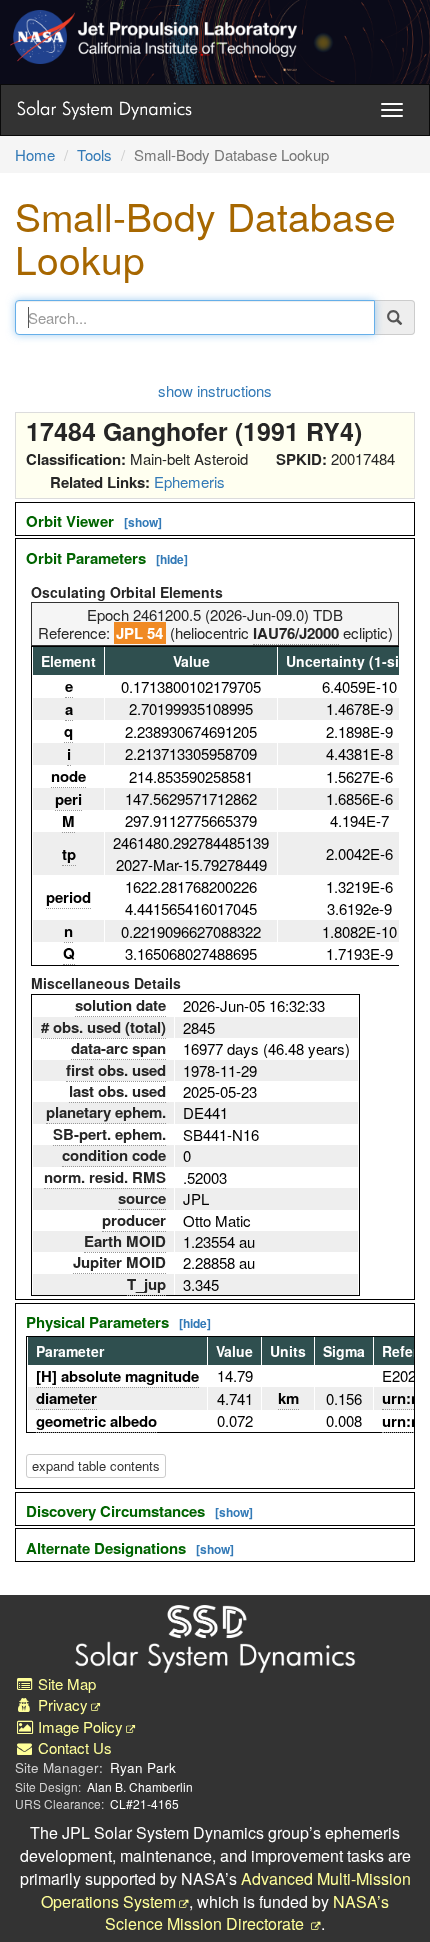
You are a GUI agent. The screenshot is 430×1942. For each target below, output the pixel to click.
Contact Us (73, 1747)
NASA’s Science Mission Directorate (247, 1913)
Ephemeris (189, 481)
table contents (96, 1465)
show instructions (215, 390)
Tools (94, 154)
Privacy (61, 1704)
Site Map (65, 1683)
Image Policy (78, 1726)
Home (35, 154)
